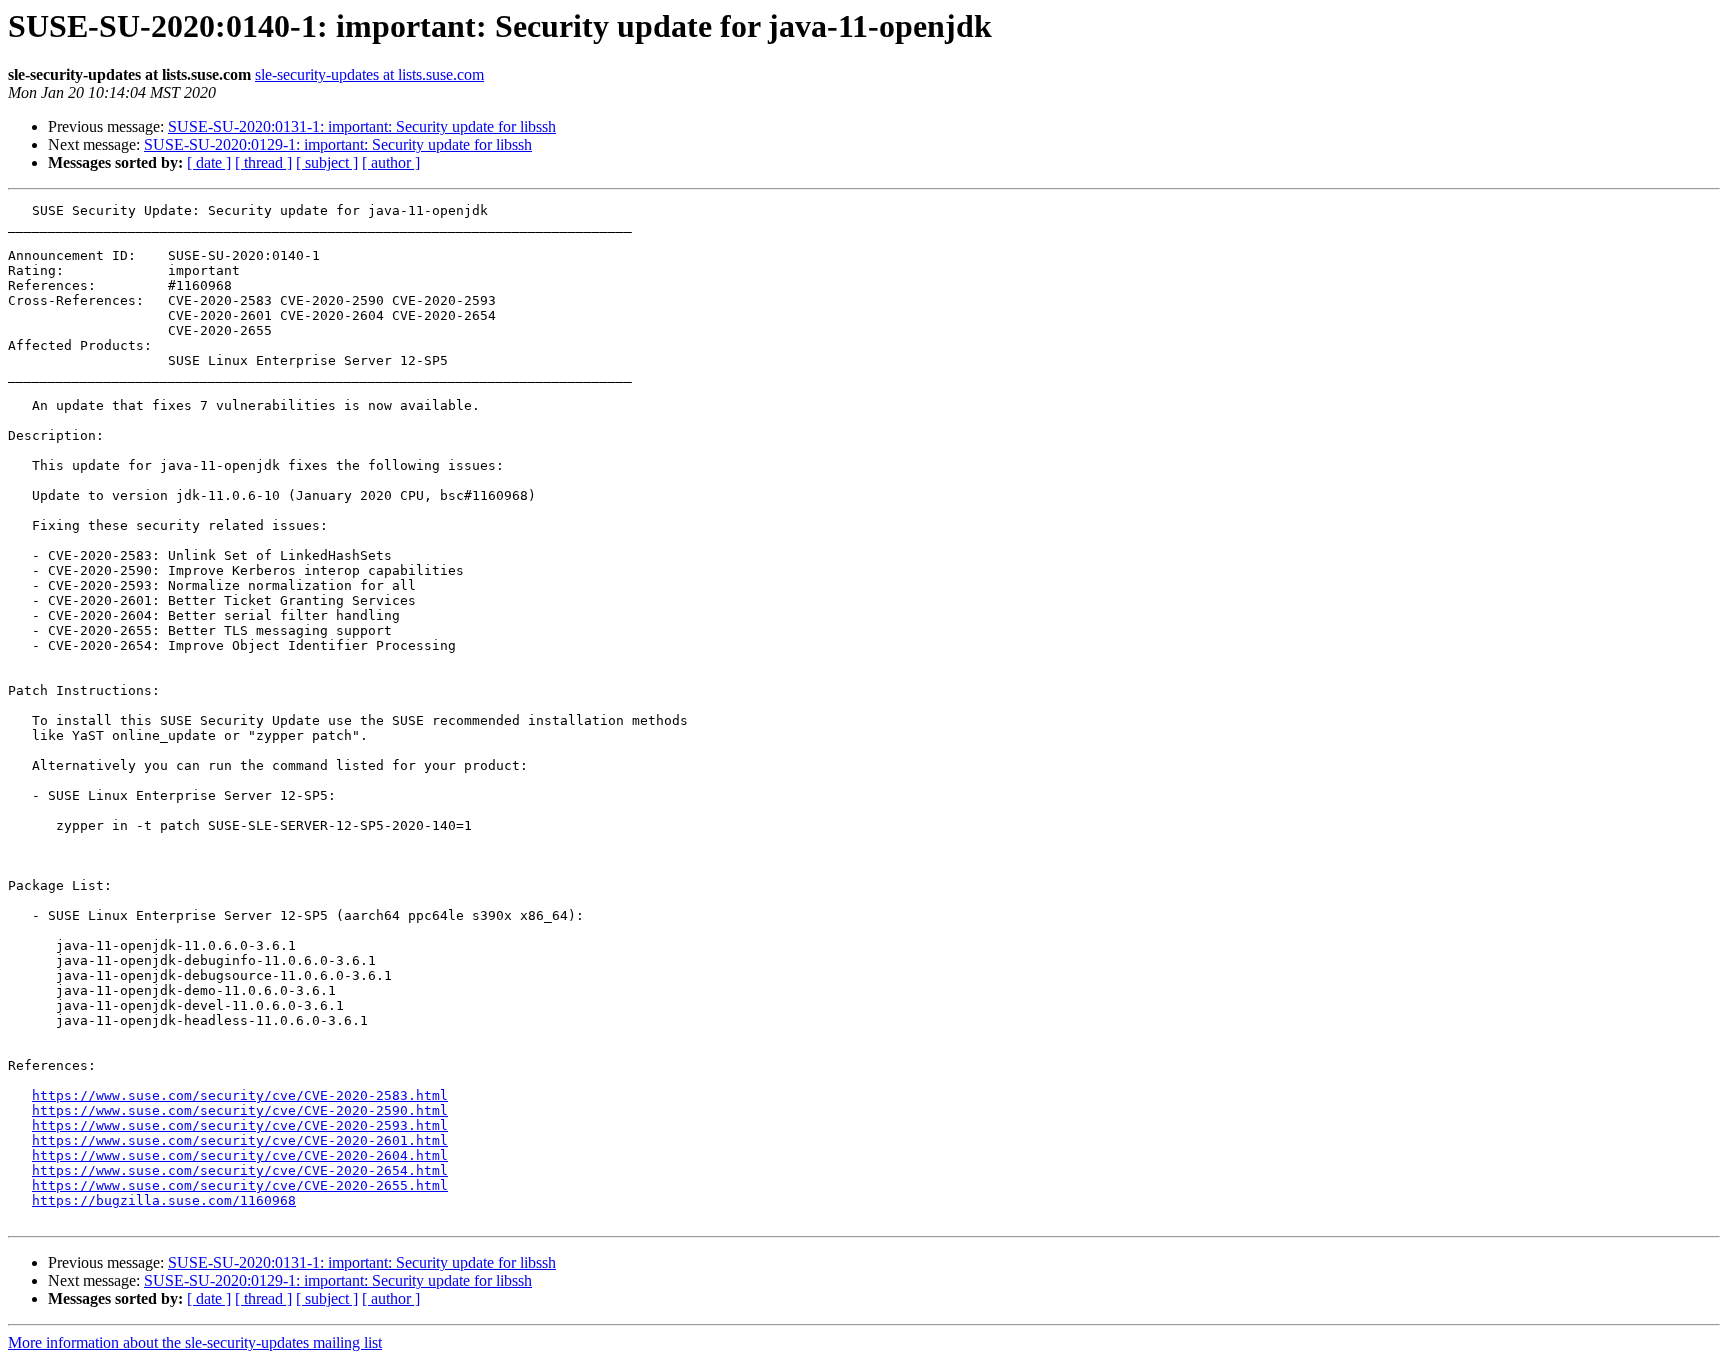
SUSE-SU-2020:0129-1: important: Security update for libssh (338, 144)
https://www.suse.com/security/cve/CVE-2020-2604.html (240, 1155)
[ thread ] (263, 162)
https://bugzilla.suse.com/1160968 (164, 1200)
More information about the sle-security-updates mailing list (195, 1342)
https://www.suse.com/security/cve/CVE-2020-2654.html (240, 1170)
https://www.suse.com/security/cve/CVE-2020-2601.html (240, 1140)
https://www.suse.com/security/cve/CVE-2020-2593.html (240, 1125)
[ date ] (209, 162)
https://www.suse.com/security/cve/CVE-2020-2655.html (240, 1185)
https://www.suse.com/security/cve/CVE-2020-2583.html (240, 1095)
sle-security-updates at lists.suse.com (369, 74)
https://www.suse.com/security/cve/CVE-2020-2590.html (240, 1110)
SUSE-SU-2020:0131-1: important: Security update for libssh (362, 126)
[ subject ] (327, 162)
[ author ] (391, 162)
